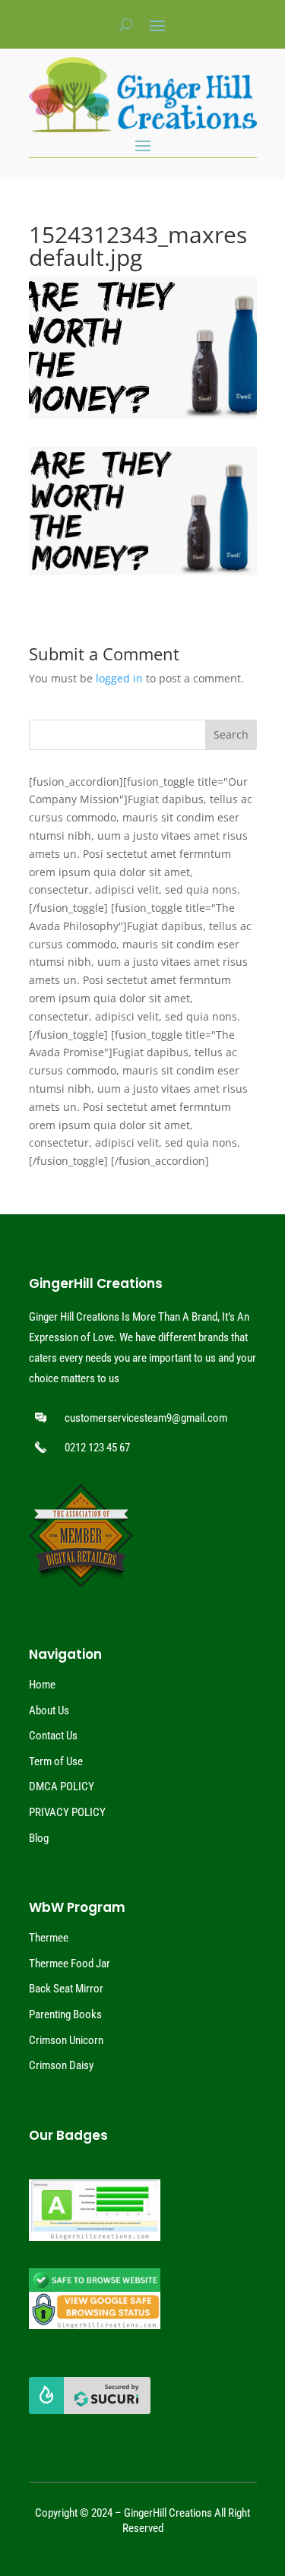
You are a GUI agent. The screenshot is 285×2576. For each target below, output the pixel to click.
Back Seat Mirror (66, 1989)
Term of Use (56, 1761)
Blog (39, 1838)
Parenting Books (65, 2014)
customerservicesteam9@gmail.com (146, 1418)
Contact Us (53, 1736)
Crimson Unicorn (66, 2040)
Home (42, 1685)
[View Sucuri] (90, 2410)
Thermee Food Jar (70, 1964)
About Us (49, 1710)
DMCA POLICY (62, 1786)
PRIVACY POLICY (67, 1812)
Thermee (49, 1938)
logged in (119, 678)
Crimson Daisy (61, 2065)
